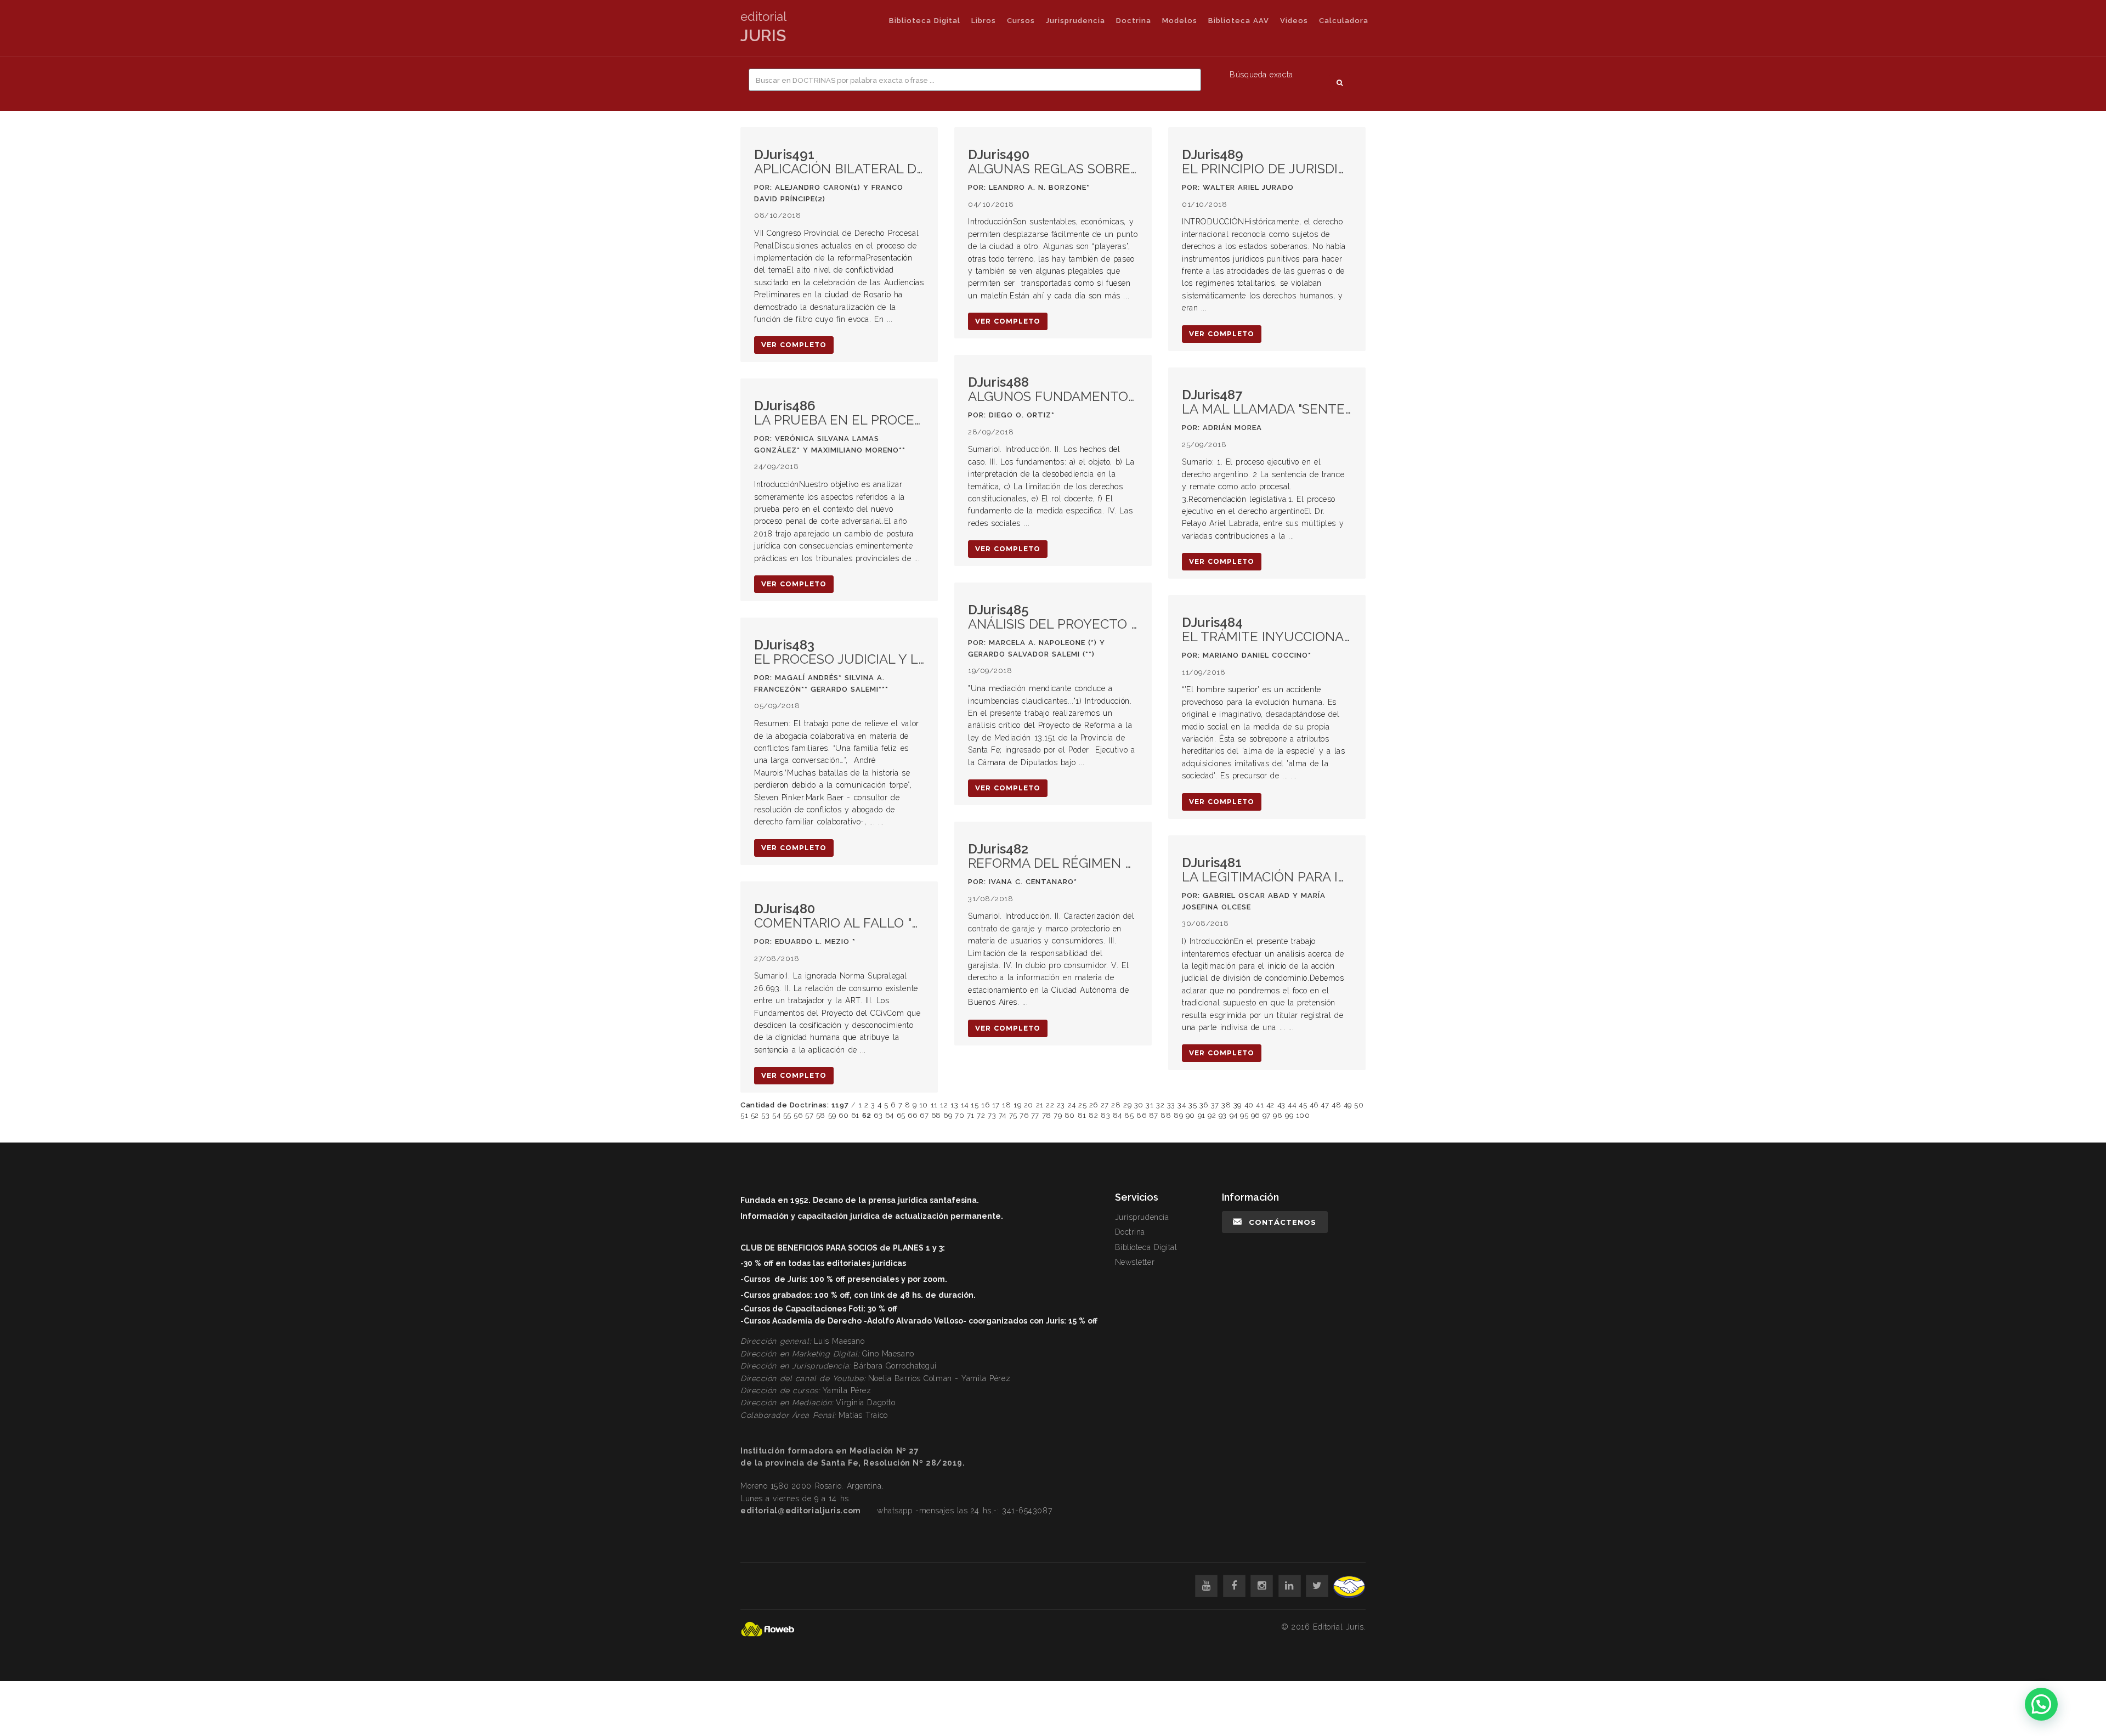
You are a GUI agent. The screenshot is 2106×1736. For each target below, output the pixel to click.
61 (855, 1115)
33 (1171, 1105)
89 (1178, 1115)
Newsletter (1135, 1262)
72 (981, 1115)
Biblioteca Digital (925, 21)
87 (1154, 1115)
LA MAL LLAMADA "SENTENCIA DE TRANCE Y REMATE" (1267, 402)
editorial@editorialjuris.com (801, 1511)
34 (1182, 1105)
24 (1072, 1105)
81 (1082, 1115)
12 (944, 1105)
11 (934, 1105)
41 (1260, 1105)
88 (1166, 1115)
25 (1082, 1105)
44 (1292, 1105)
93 (1223, 1115)
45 (1303, 1105)
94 (1234, 1115)
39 (1238, 1105)
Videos (1294, 21)
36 (1204, 1105)
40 (1249, 1105)
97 (1267, 1115)
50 (1359, 1105)
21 (1040, 1105)
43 (1281, 1105)
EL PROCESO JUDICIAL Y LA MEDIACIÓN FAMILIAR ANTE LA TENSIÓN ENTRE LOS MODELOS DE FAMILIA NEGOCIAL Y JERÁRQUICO (839, 652)
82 (1093, 1115)
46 (1314, 1105)
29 (1127, 1105)
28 (1116, 1105)
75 (1013, 1115)
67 (924, 1115)
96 (1255, 1115)
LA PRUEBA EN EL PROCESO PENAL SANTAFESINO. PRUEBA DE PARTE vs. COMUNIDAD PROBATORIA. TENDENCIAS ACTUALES (839, 413)
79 (1058, 1115)
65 (901, 1115)
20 (1029, 1105)
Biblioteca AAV (1239, 21)
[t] (1317, 1586)
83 (1105, 1115)
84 (1117, 1115)
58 (821, 1115)
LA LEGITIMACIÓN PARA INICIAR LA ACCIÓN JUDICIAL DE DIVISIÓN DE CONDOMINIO (1267, 870)
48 (1336, 1105)
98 (1278, 1115)
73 (992, 1115)
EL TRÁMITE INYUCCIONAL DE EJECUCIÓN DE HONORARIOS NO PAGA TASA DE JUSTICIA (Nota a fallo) (1267, 630)
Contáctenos (1283, 1222)
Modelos (1180, 21)
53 (765, 1115)
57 (809, 1115)
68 (936, 1115)
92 (1212, 1115)
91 (1202, 1115)
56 (798, 1115)
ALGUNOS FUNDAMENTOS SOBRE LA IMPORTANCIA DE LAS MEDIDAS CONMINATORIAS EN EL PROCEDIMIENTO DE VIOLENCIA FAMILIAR (1053, 390)
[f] (1234, 1586)
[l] (1290, 1586)
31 (1150, 1105)
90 (1190, 1115)
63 (878, 1115)
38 (1226, 1105)
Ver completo (794, 345)
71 (971, 1115)
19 (1017, 1105)
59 (832, 1115)
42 (1270, 1105)
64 (890, 1115)
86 (1141, 1115)
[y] (1206, 1586)
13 (954, 1105)
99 (1289, 1115)
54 (776, 1115)
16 (985, 1105)
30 (1139, 1105)
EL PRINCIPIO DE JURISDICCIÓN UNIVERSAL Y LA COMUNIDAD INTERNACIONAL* (1267, 162)
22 (1050, 1105)
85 (1129, 1115)
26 (1094, 1105)
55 (787, 1115)
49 (1348, 1105)
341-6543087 (1027, 1511)
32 (1160, 1105)
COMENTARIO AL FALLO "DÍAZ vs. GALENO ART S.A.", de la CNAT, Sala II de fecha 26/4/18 (839, 916)
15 (975, 1105)
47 (1325, 1105)
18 (1006, 1105)
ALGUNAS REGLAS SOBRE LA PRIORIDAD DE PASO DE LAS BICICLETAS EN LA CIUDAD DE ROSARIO (1053, 162)
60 (843, 1115)
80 (1070, 1115)
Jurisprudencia (1075, 21)
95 (1244, 1115)
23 (1061, 1105)
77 (1035, 1115)
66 (912, 1115)
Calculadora (1344, 21)
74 (1003, 1115)
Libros (984, 21)
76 (1024, 1115)
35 (1193, 1105)
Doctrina (1134, 21)
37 (1215, 1105)
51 (744, 1115)
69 (948, 1115)
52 (755, 1115)
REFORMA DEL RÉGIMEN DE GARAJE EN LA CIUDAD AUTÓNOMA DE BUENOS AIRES (1053, 856)
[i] (1262, 1586)
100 (1303, 1115)
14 (965, 1105)
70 (959, 1115)
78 (1047, 1115)
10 (924, 1105)
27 (1105, 1105)
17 (996, 1105)
